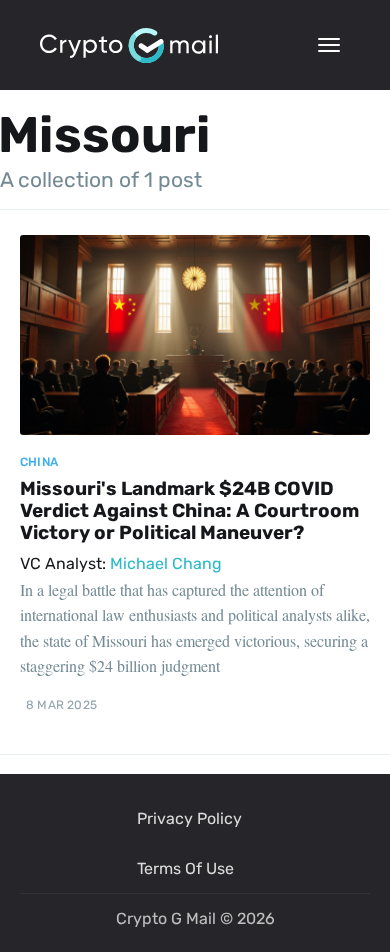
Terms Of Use (185, 868)
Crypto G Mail (166, 918)
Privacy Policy (189, 818)
